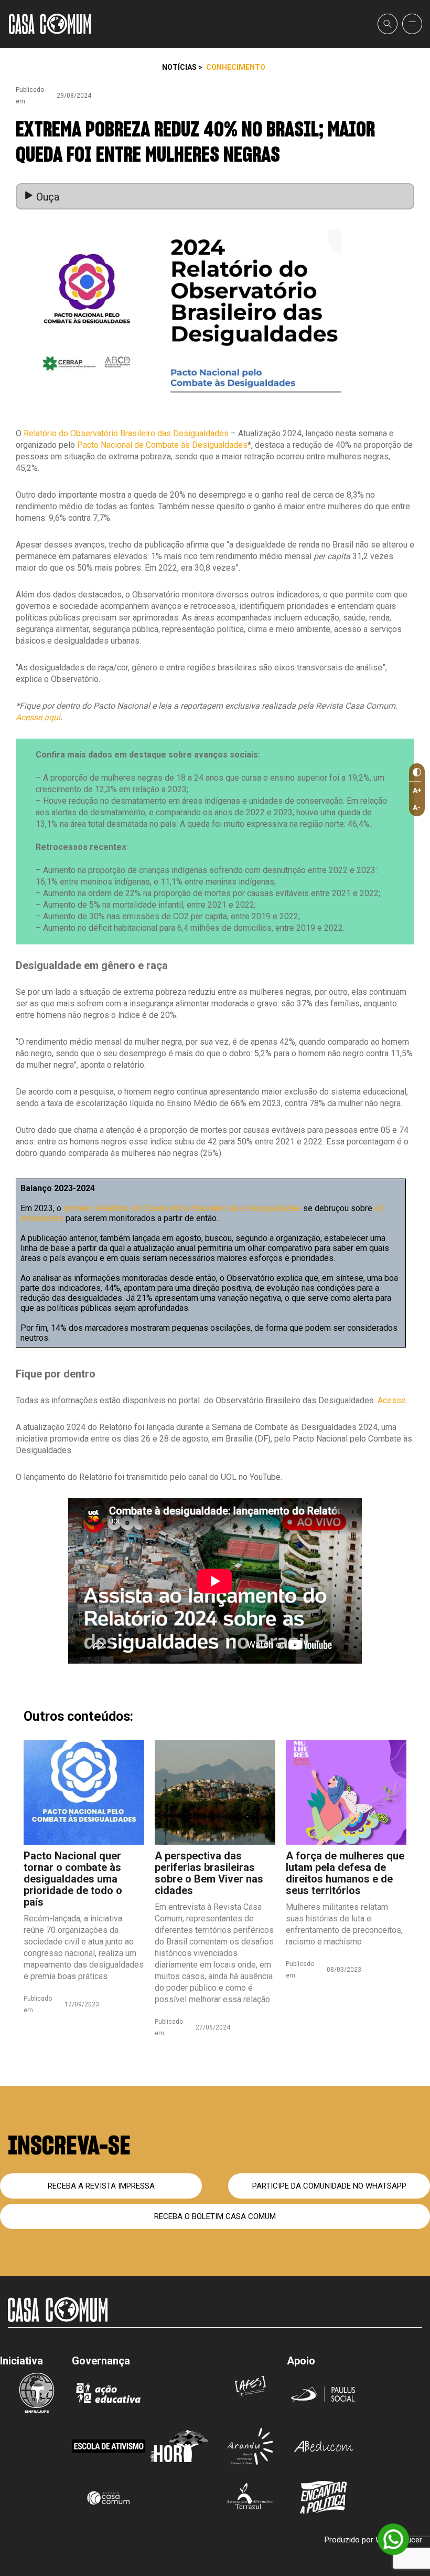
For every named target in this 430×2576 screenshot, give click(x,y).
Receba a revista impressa (101, 2186)
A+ (417, 790)
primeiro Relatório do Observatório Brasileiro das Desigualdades (182, 1208)
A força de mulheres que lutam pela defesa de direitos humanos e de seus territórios (345, 1873)
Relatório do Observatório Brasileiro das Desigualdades (126, 433)
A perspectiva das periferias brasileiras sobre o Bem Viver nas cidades (209, 1873)
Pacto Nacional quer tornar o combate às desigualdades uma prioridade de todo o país (73, 1879)
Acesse (392, 1400)
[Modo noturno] (415, 772)
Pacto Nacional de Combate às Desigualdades (162, 445)
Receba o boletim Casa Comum (215, 2216)
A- (417, 808)
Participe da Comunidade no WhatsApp (329, 2186)
